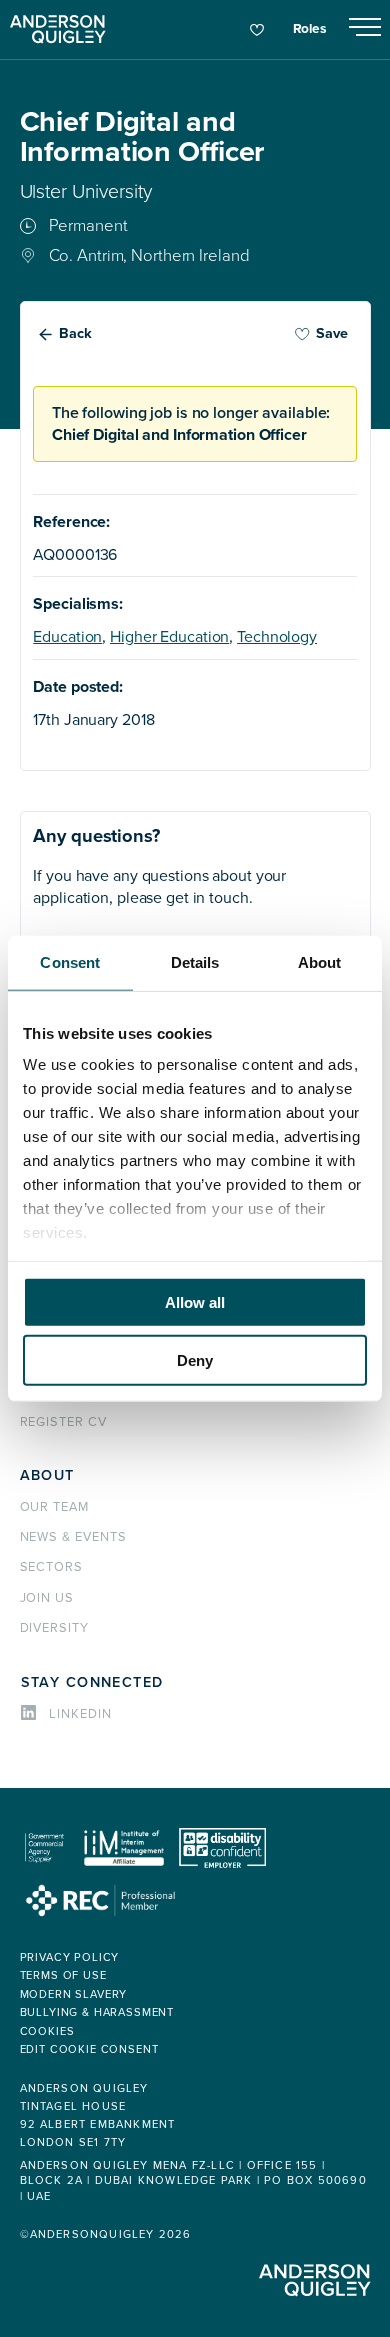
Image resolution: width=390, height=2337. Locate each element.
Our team (55, 1507)
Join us (47, 1598)
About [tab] (320, 961)
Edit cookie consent (89, 2049)
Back (75, 333)
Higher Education (169, 637)
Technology (277, 637)
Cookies (47, 2031)
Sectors (52, 1567)
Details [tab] (195, 961)
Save (332, 333)
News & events (73, 1537)
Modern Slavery (74, 1994)
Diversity (55, 1628)
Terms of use (63, 1975)
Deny (195, 1360)
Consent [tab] (70, 961)
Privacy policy (70, 1957)
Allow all (195, 1301)
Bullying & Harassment (97, 2012)
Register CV (64, 1422)
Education (67, 637)
